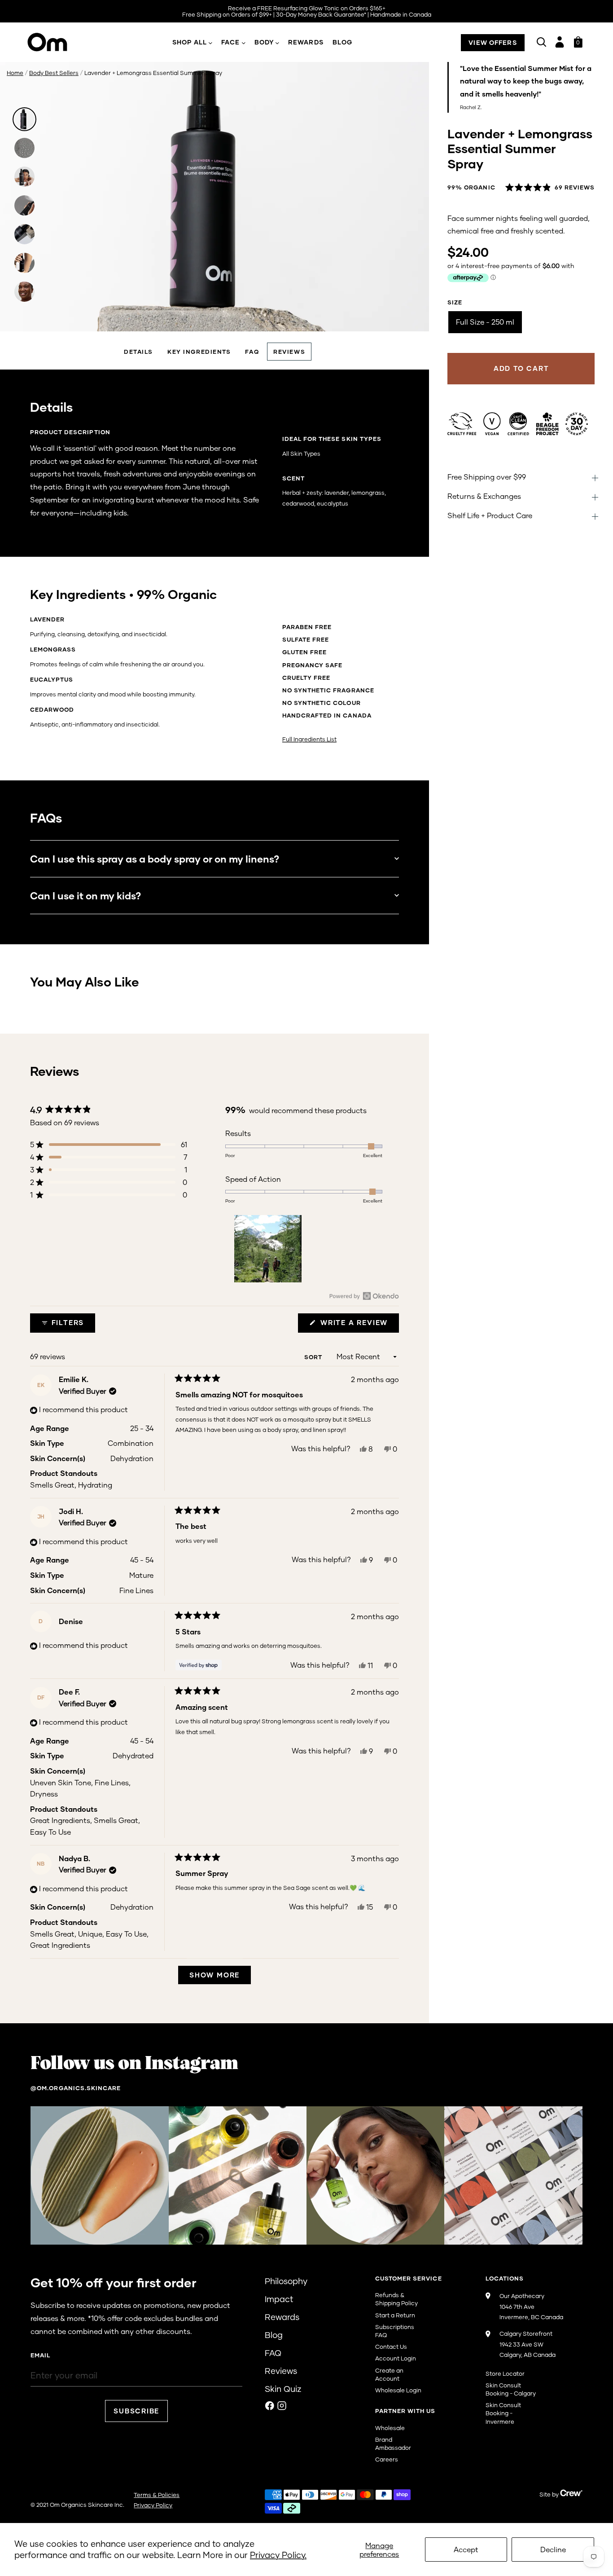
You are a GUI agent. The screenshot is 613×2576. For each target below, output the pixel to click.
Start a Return (395, 2315)
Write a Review (358, 1325)
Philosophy (286, 2281)
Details (138, 352)
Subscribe (136, 2411)
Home (15, 73)
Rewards (306, 42)
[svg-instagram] (282, 2406)
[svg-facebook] (270, 2406)
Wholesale (390, 2428)
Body (264, 42)
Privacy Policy (153, 2505)
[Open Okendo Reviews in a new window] (364, 1296)
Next (413, 312)
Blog (342, 42)
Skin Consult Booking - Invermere (503, 2413)
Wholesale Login (398, 2390)
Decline (553, 2549)
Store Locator (505, 2373)
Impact (279, 2299)
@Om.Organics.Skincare (76, 2088)
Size (455, 302)
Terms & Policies (157, 2495)
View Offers (493, 42)
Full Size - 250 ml (485, 322)
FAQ (252, 352)
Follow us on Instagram (134, 2064)
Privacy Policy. (278, 2555)
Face (230, 42)
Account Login (396, 2358)
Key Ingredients (199, 352)
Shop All (190, 42)
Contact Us (391, 2347)
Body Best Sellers (54, 73)
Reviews (289, 352)
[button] (550, 188)
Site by (550, 2494)
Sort (314, 1357)
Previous (16, 312)
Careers (387, 2459)
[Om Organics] (56, 42)
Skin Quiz (283, 2389)
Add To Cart (521, 368)
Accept (466, 2549)
